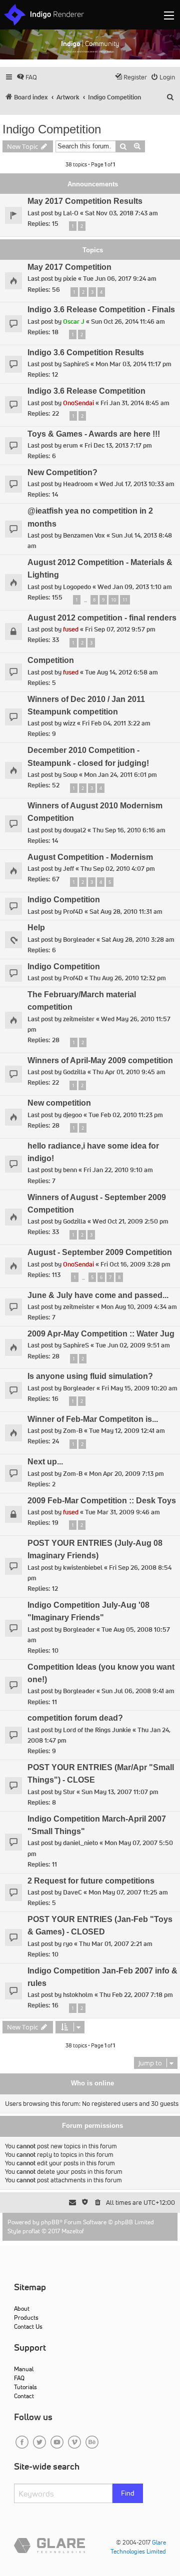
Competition (51, 660)
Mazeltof (73, 2231)
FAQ (19, 2378)
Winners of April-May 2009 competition (100, 1060)
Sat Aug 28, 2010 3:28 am (138, 940)
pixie (70, 279)
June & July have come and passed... (98, 1295)
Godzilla (74, 1072)
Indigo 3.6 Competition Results (86, 352)
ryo (68, 1944)
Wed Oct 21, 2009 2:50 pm (130, 1221)
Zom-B (73, 1431)
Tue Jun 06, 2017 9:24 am (120, 279)
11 (125, 600)
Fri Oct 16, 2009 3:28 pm (135, 1264)
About (22, 2308)
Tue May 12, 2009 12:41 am (127, 1431)
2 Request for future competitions (91, 1881)
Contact (24, 2396)
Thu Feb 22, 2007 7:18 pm (136, 1995)
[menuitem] (27, 77)
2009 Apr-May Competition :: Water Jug (101, 1334)
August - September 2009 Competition (100, 1252)
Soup (70, 775)
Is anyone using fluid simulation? (90, 1376)
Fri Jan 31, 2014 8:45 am (135, 403)
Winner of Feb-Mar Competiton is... (93, 1419)
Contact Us (28, 2326)
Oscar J (74, 322)
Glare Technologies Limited (138, 2547)
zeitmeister (79, 1019)
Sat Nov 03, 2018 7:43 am (121, 213)
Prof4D (73, 912)
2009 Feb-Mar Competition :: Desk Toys (102, 1501)
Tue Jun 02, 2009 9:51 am (133, 1345)
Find (128, 2493)
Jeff (68, 869)
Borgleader (79, 940)
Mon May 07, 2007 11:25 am (128, 1892)
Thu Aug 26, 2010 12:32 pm (128, 978)
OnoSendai (78, 403)
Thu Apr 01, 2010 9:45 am (129, 1072)
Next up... (45, 1462)
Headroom (78, 484)
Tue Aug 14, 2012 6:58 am (121, 672)
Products (26, 2317)
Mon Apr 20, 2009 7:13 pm (126, 1474)
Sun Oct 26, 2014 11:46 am (128, 322)
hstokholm (78, 1995)
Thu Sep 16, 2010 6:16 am (129, 830)
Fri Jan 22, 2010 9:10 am (118, 1170)
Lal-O (71, 213)
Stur (69, 1792)
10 (113, 600)
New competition (59, 1103)
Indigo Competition (52, 129)
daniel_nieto (80, 1843)
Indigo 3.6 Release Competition (86, 391)
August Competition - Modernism (90, 857)
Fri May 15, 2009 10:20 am (139, 1388)
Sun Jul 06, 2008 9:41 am (138, 1691)
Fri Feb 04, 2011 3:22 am (116, 723)
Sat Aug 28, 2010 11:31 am (126, 912)
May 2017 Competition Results (85, 201)
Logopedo (77, 587)
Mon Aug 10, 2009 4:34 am (139, 1307)
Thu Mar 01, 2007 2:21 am (116, 1944)
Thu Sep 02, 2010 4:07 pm (118, 869)
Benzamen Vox (84, 535)
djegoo (72, 1115)
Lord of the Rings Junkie (97, 1730)
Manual (24, 2369)
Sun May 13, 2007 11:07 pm (120, 1792)
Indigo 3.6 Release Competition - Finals (101, 310)
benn (70, 1170)
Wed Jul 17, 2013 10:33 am (137, 484)
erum (70, 445)
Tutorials (25, 2387)
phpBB (50, 2222)
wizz (69, 723)
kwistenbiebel (83, 1568)
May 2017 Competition (69, 267)
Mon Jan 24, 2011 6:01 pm (120, 775)
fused (71, 629)
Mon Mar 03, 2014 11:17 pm (133, 364)
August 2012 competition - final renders (102, 618)
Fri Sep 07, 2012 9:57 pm (120, 629)
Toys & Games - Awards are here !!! (94, 434)
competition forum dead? (75, 1718)
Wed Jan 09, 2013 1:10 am (135, 587)
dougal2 (74, 830)
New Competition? (62, 472)
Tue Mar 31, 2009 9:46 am (122, 1512)
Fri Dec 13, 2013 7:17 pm (118, 445)
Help (36, 928)
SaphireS (76, 364)
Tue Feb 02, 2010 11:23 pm (126, 1115)
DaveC (72, 1892)
